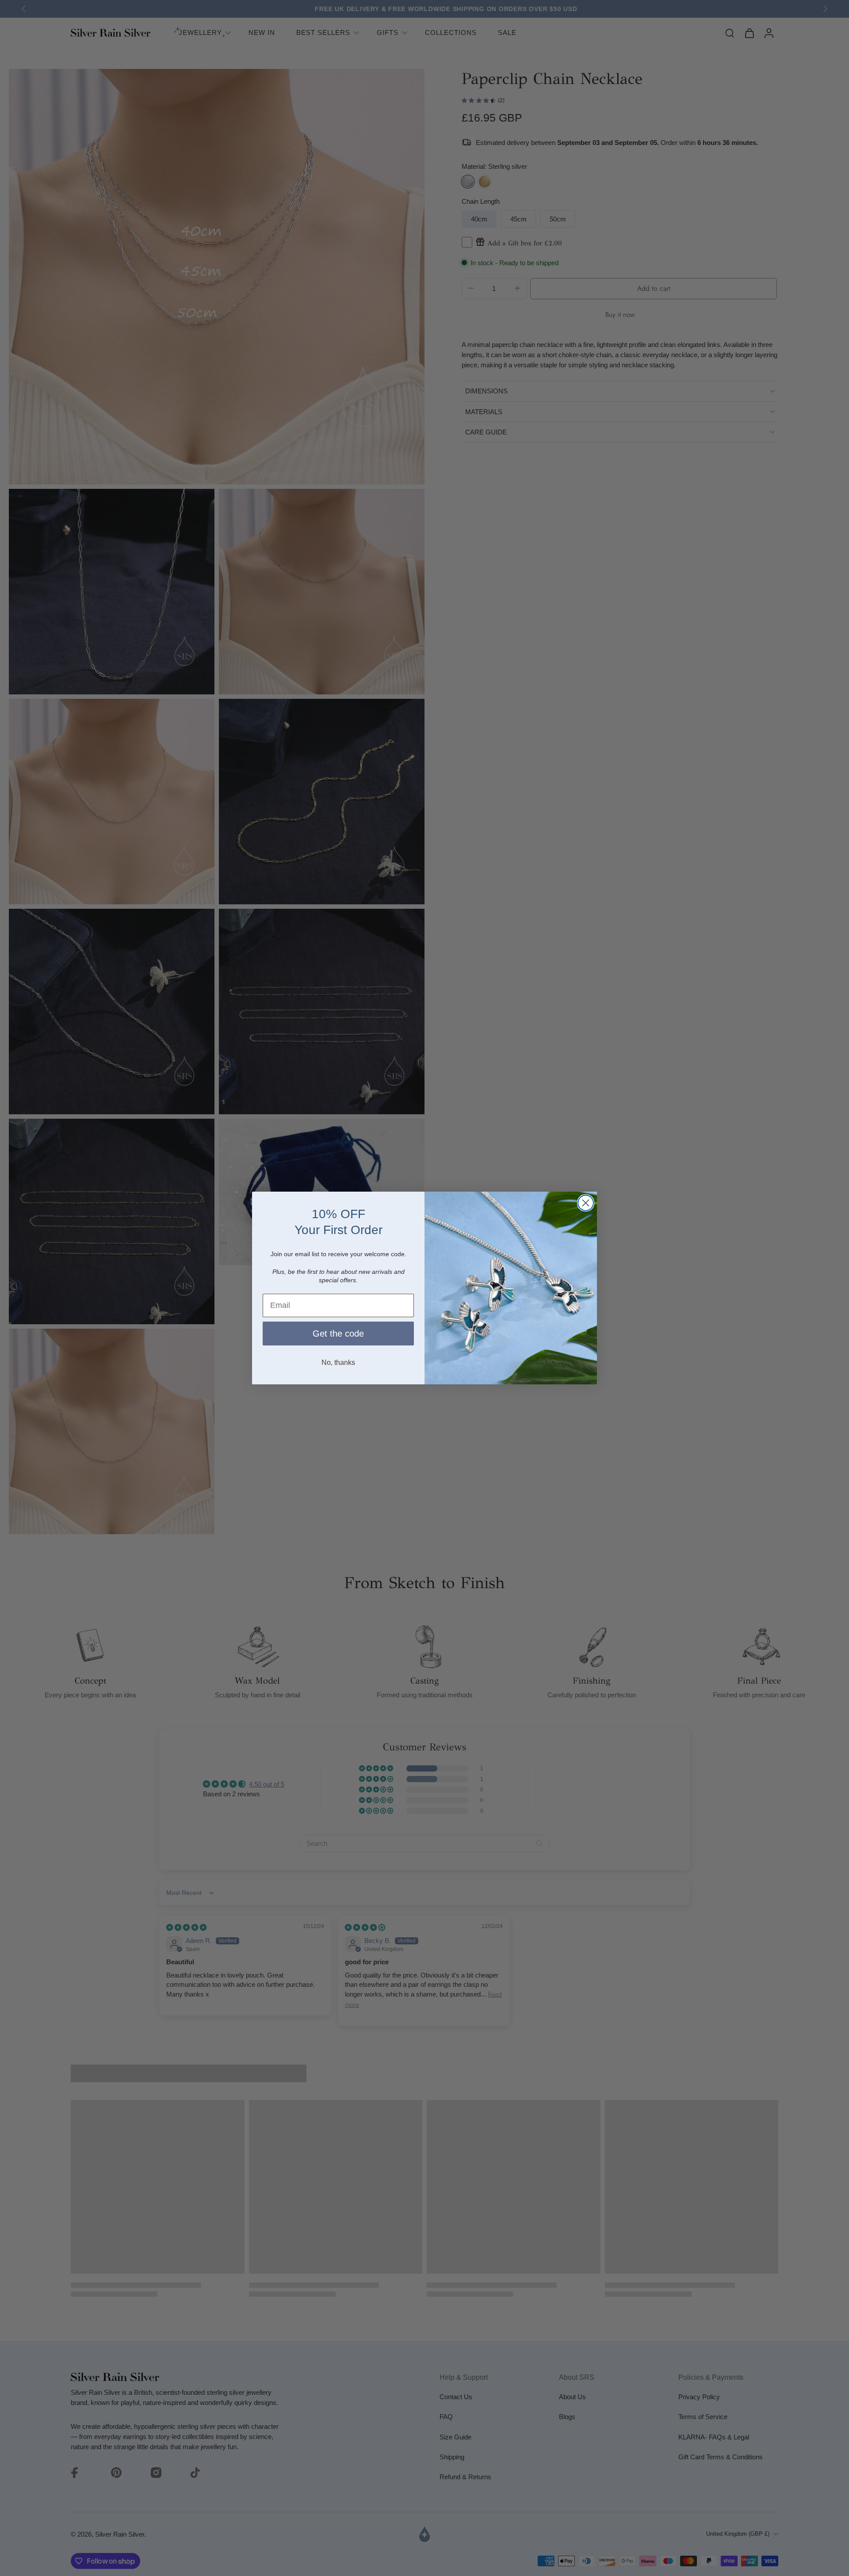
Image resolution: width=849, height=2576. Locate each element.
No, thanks (338, 1362)
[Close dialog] (586, 1203)
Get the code (338, 1334)
